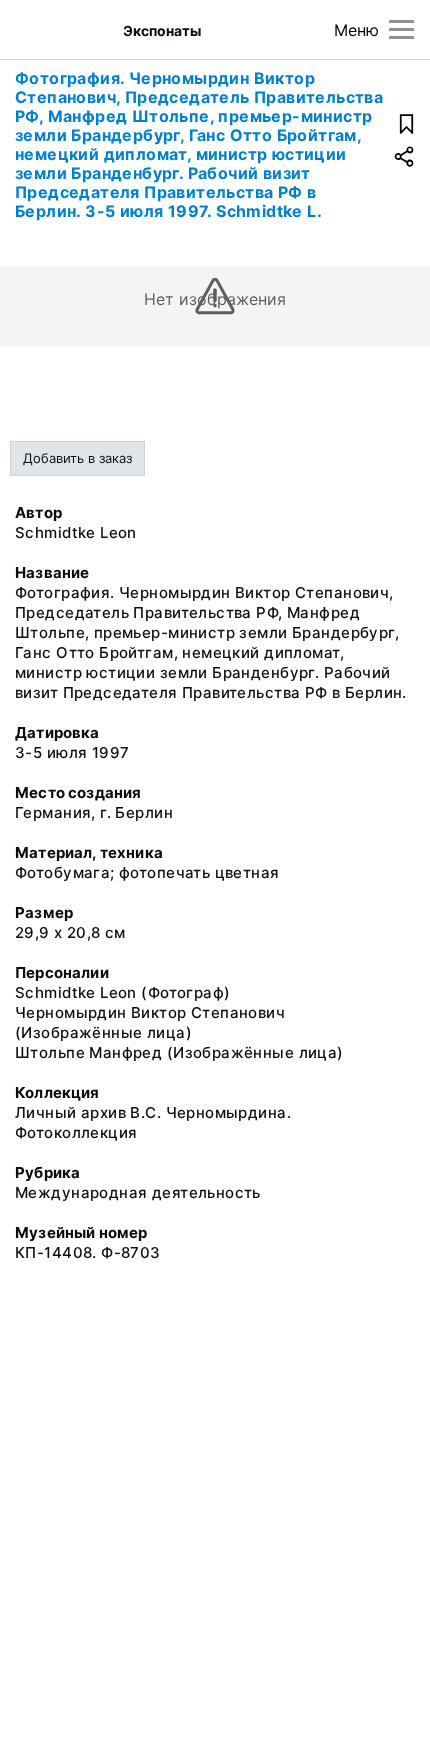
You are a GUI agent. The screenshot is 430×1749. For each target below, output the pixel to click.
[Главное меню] (401, 29)
